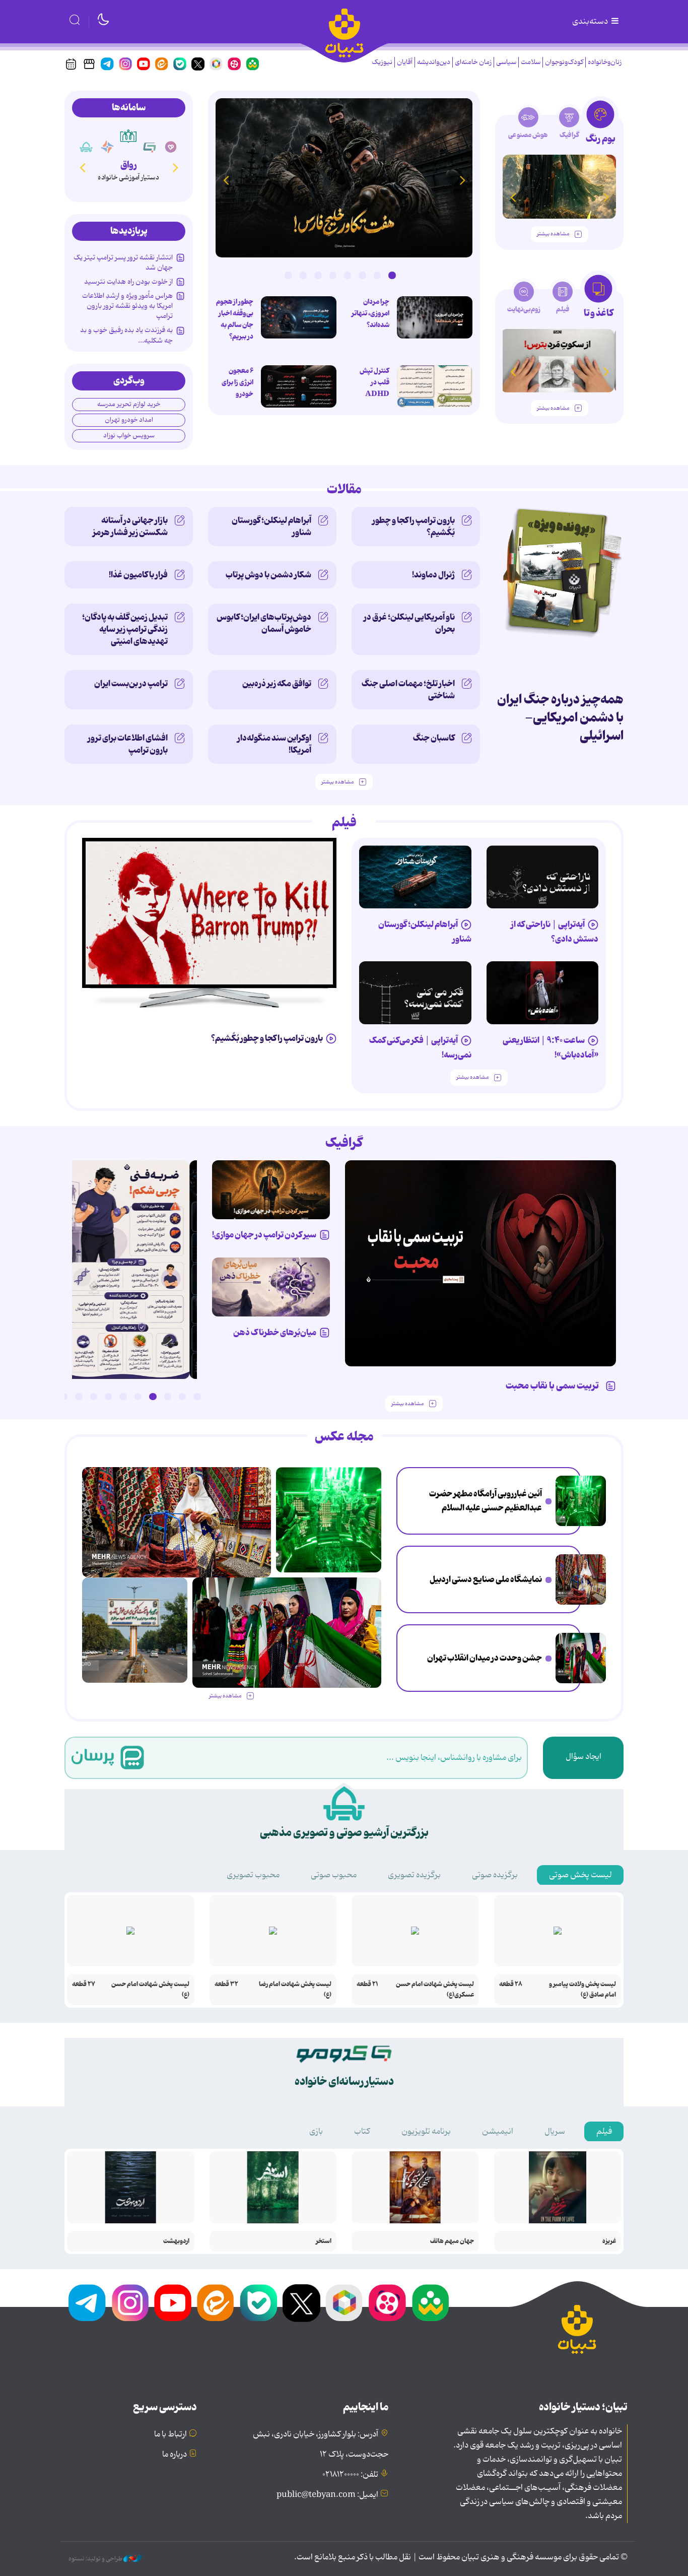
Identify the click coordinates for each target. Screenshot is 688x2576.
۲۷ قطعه (84, 1984)
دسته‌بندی (591, 22)
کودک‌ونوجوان (564, 62)
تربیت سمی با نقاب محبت (554, 1386)
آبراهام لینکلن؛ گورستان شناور (271, 526)
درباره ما (175, 2455)
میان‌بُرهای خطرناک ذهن (275, 1333)
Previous (462, 180)
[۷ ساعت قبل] (299, 317)
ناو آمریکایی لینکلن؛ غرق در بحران (409, 623)
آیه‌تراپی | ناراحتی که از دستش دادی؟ (555, 932)
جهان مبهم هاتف (452, 2241)
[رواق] (128, 136)
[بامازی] (107, 147)
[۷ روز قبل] (271, 1190)
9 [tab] (79, 1397)
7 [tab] (303, 275)
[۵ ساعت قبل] (581, 1501)
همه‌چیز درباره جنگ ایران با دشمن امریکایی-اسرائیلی (560, 718)
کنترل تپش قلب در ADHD (374, 382)
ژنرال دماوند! (433, 575)
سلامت (531, 62)
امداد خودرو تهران (129, 420)
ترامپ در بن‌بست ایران (131, 684)
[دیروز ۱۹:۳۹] (135, 1630)
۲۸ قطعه (511, 1984)
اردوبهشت (176, 2241)
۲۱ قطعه (367, 1984)
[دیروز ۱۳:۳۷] (344, 178)
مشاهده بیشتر (553, 234)
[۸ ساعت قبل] (581, 1579)
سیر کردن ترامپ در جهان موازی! (264, 1235)
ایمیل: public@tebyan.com (327, 2495)
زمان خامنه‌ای (473, 62)
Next (226, 180)
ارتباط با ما (170, 2434)
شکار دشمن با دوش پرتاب (268, 575)
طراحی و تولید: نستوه (96, 2559)
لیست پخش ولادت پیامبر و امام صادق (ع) (582, 1990)
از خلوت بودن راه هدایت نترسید (128, 282)
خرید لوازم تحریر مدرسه (129, 404)
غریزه (609, 2241)
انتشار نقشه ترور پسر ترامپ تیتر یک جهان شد (123, 262)
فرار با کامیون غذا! (138, 575)
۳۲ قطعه (226, 1984)
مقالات (344, 490)
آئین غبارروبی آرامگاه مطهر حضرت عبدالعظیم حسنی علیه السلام (486, 1501)
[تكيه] (86, 147)
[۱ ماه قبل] (559, 361)
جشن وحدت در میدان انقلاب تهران (485, 1658)
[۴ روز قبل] (543, 877)
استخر (324, 2241)
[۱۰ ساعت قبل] (581, 1658)
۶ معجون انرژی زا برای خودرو (237, 382)
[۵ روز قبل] (415, 877)
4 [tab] (348, 275)
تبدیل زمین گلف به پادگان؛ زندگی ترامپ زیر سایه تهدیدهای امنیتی (125, 629)
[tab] (600, 125)
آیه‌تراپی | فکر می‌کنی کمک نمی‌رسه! (420, 1048)
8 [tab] (288, 275)
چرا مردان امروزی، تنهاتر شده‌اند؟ (370, 313)
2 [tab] (377, 275)
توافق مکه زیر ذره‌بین (277, 684)
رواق (129, 165)
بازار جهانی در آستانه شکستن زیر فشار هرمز (130, 526)
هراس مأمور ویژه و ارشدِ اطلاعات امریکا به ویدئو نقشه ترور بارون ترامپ (127, 306)
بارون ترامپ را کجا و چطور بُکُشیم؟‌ (414, 526)
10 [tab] (64, 1397)
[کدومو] (150, 147)
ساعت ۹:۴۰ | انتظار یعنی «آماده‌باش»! (551, 1048)
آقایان (405, 62)
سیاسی (506, 62)
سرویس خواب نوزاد (129, 436)
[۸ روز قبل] (271, 1287)
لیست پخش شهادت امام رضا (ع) (295, 1990)
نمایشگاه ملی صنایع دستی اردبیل (486, 1579)
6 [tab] (318, 275)
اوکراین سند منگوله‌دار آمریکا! (274, 744)
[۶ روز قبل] (559, 187)
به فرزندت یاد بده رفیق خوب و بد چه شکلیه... (126, 335)
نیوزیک (382, 62)
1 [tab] (392, 275)
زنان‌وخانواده (605, 62)
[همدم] (171, 147)
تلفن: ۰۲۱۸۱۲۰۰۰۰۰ (350, 2475)
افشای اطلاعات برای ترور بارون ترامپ (128, 744)
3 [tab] (362, 275)
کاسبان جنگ (434, 738)
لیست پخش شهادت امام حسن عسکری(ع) (435, 1990)
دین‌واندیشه (434, 62)
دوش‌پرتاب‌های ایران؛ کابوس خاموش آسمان (264, 623)
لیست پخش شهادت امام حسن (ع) (150, 1990)
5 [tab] (333, 275)
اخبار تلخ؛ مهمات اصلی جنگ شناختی (408, 690)
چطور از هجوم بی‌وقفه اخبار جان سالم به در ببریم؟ (235, 319)
